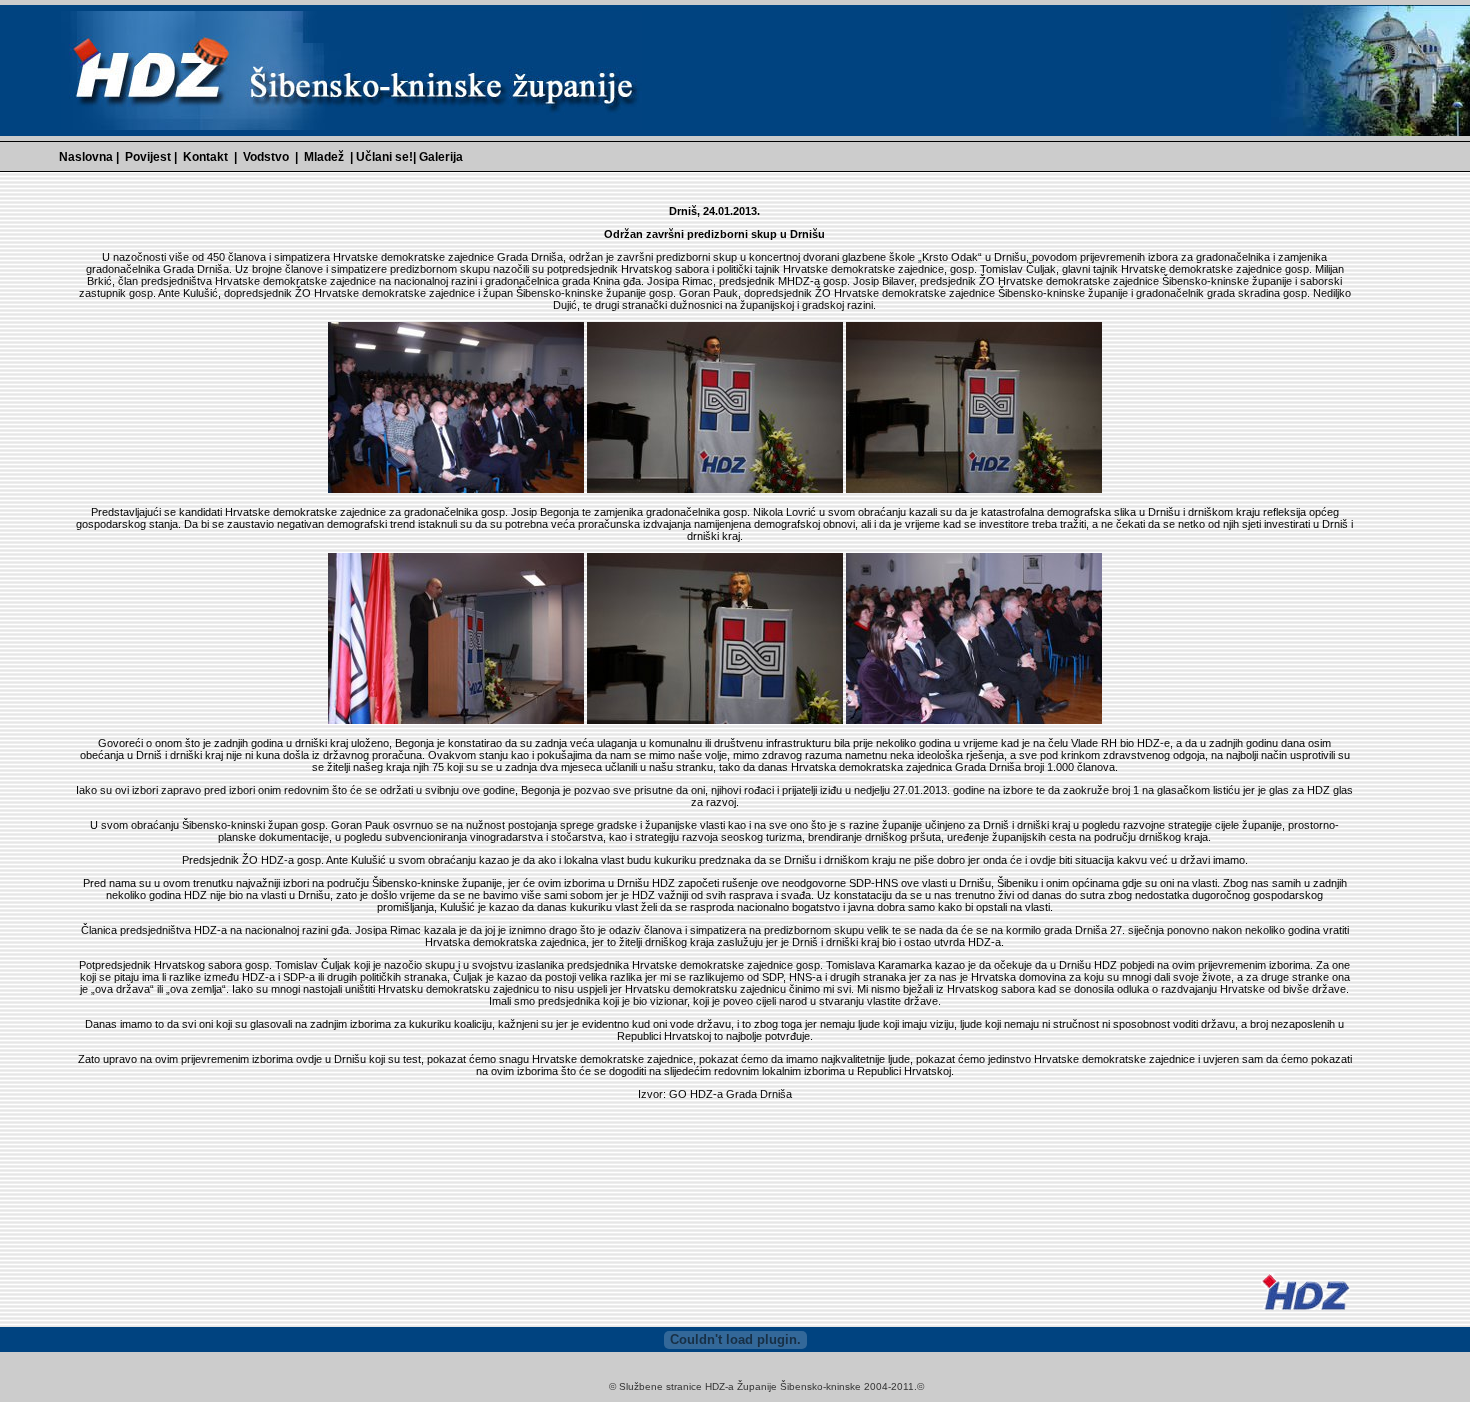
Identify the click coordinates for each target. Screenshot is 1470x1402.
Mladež (324, 157)
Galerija (441, 157)
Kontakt (205, 157)
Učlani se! (384, 157)
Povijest (149, 157)
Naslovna (86, 157)
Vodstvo (266, 157)
